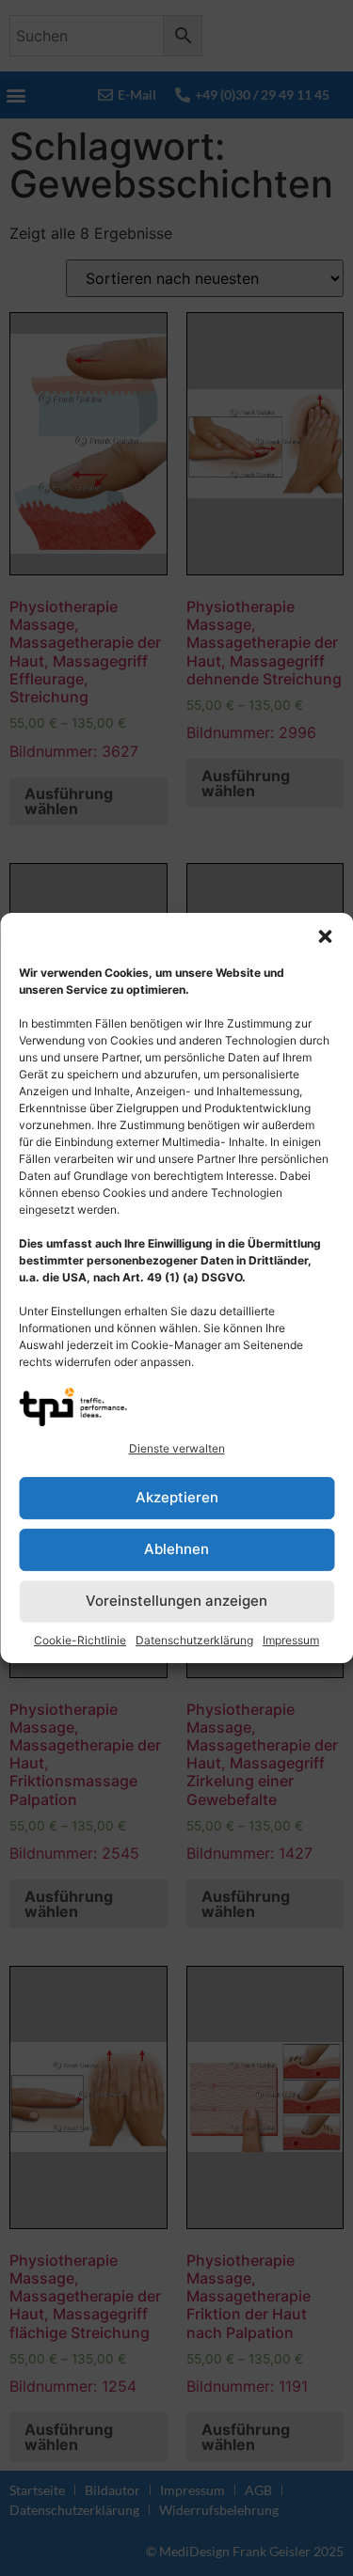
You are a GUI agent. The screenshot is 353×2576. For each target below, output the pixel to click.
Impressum (291, 1640)
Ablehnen (176, 1549)
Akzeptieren (177, 1497)
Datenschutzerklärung (194, 1640)
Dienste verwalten (177, 1448)
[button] (325, 936)
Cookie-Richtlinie (80, 1640)
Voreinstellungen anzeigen (176, 1601)
